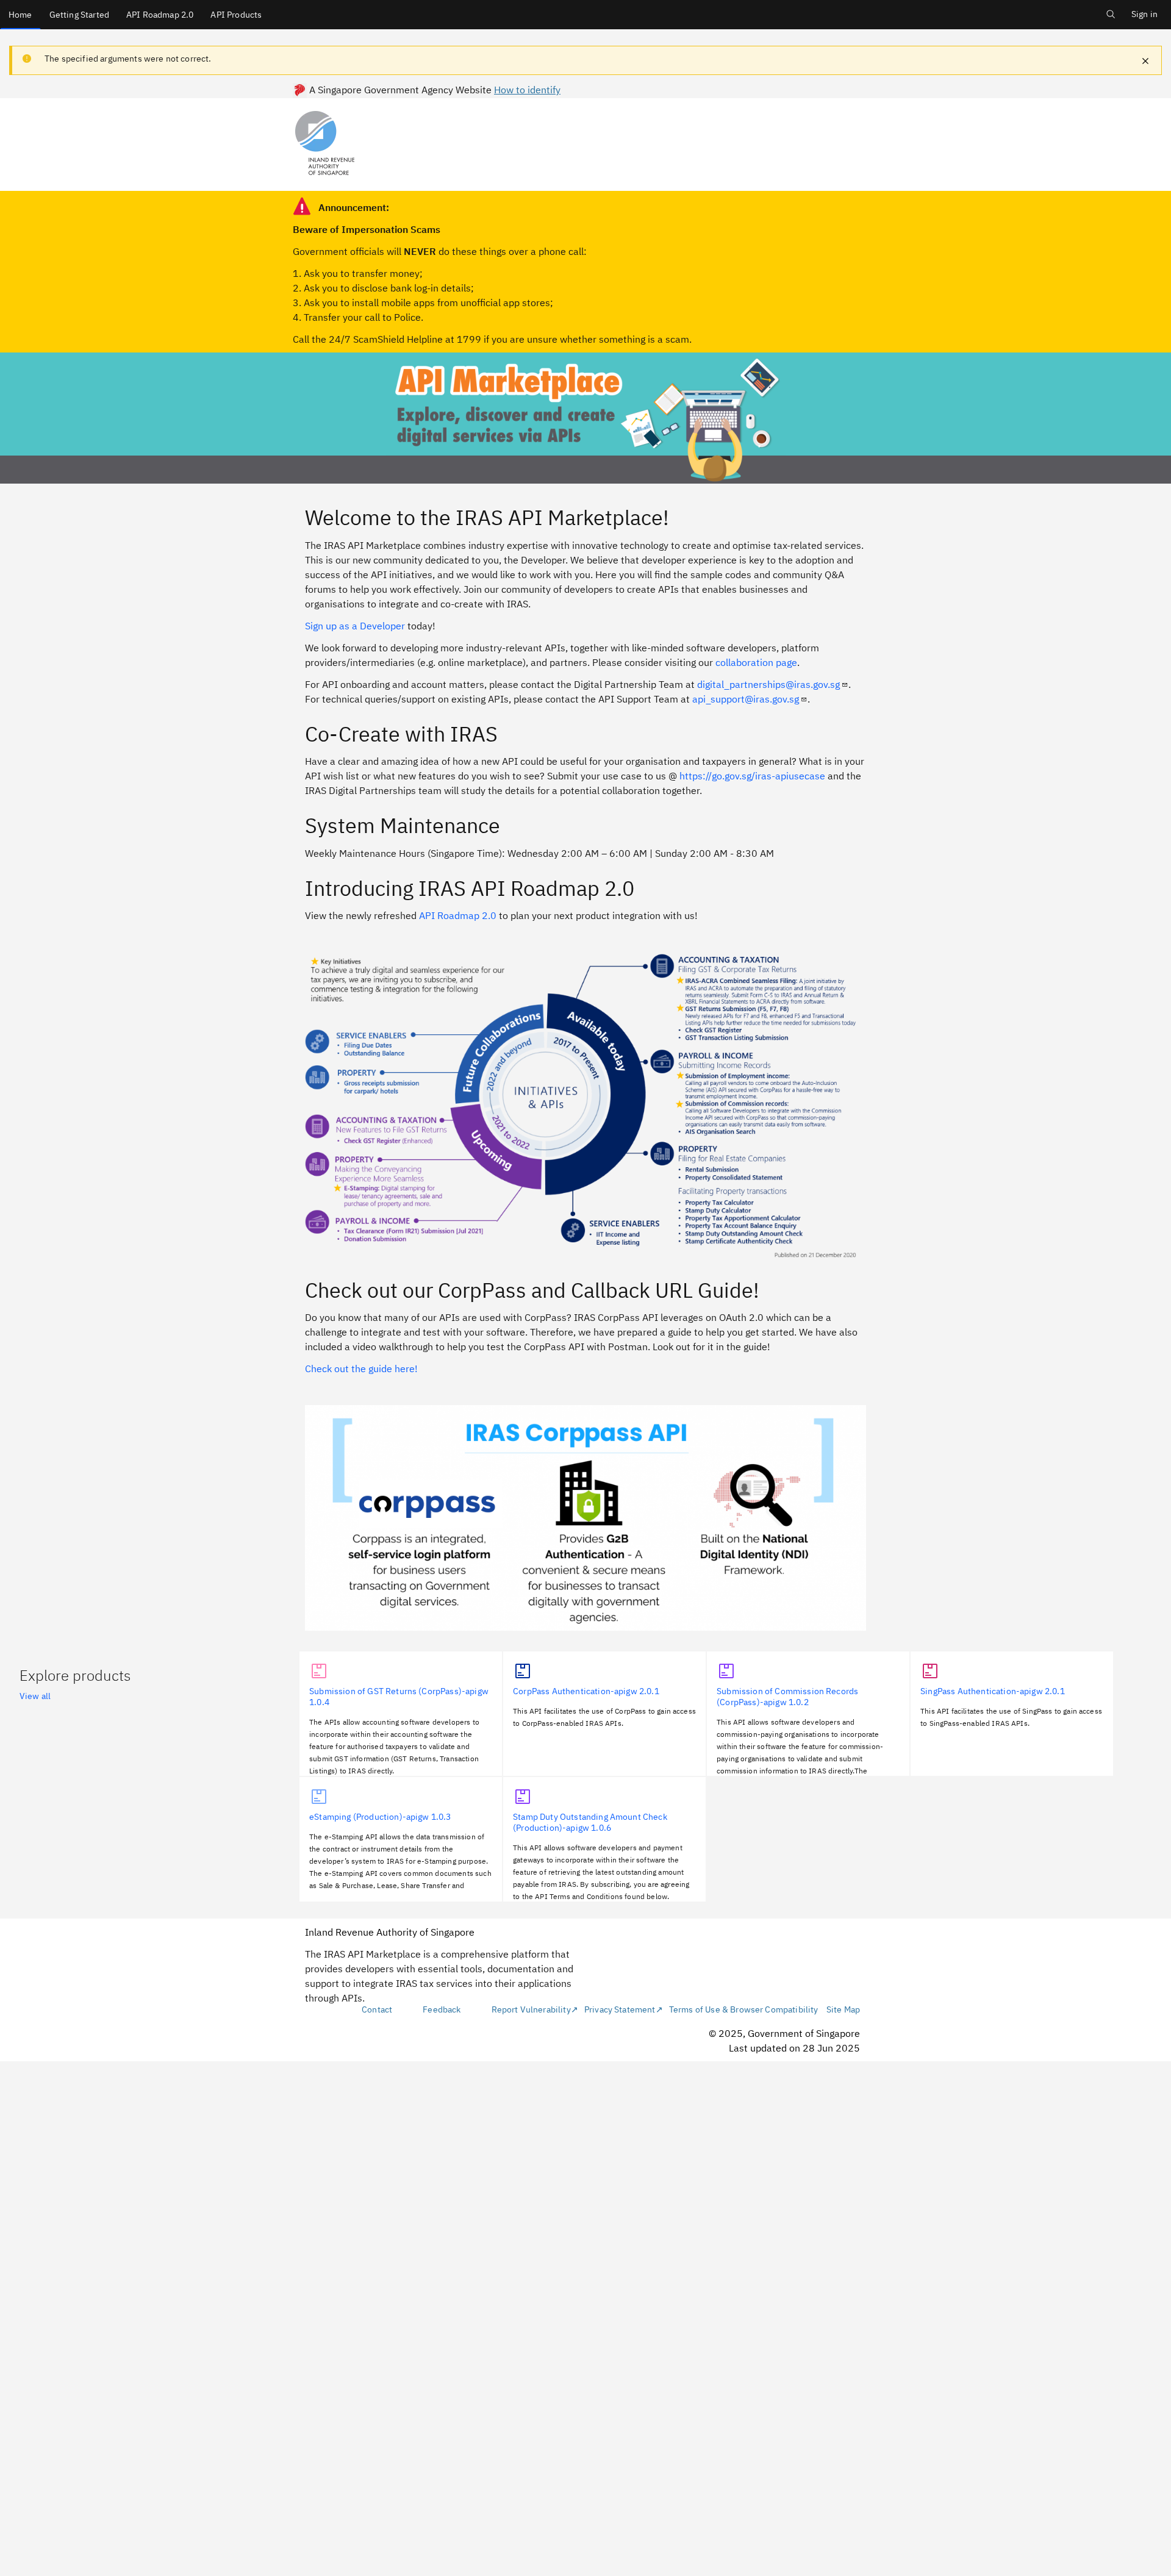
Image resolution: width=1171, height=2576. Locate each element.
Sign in (1144, 14)
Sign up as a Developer (355, 626)
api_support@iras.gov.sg (746, 699)
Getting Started (79, 15)
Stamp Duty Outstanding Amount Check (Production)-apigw (590, 1822)
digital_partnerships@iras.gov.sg (768, 684)
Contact (377, 2009)
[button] (1145, 62)
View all (35, 1696)
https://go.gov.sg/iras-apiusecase (752, 776)
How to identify (527, 90)
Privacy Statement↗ (624, 2009)
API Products (236, 15)
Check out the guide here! (361, 1368)
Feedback (442, 2009)
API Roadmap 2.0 (160, 15)
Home (20, 15)
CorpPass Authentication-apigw (586, 1691)
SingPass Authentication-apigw (993, 1691)
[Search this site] (1111, 21)
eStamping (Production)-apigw (380, 1817)
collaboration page (756, 662)
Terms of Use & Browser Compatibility (744, 2009)
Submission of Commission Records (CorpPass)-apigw (787, 1697)
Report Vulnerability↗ (535, 2009)
